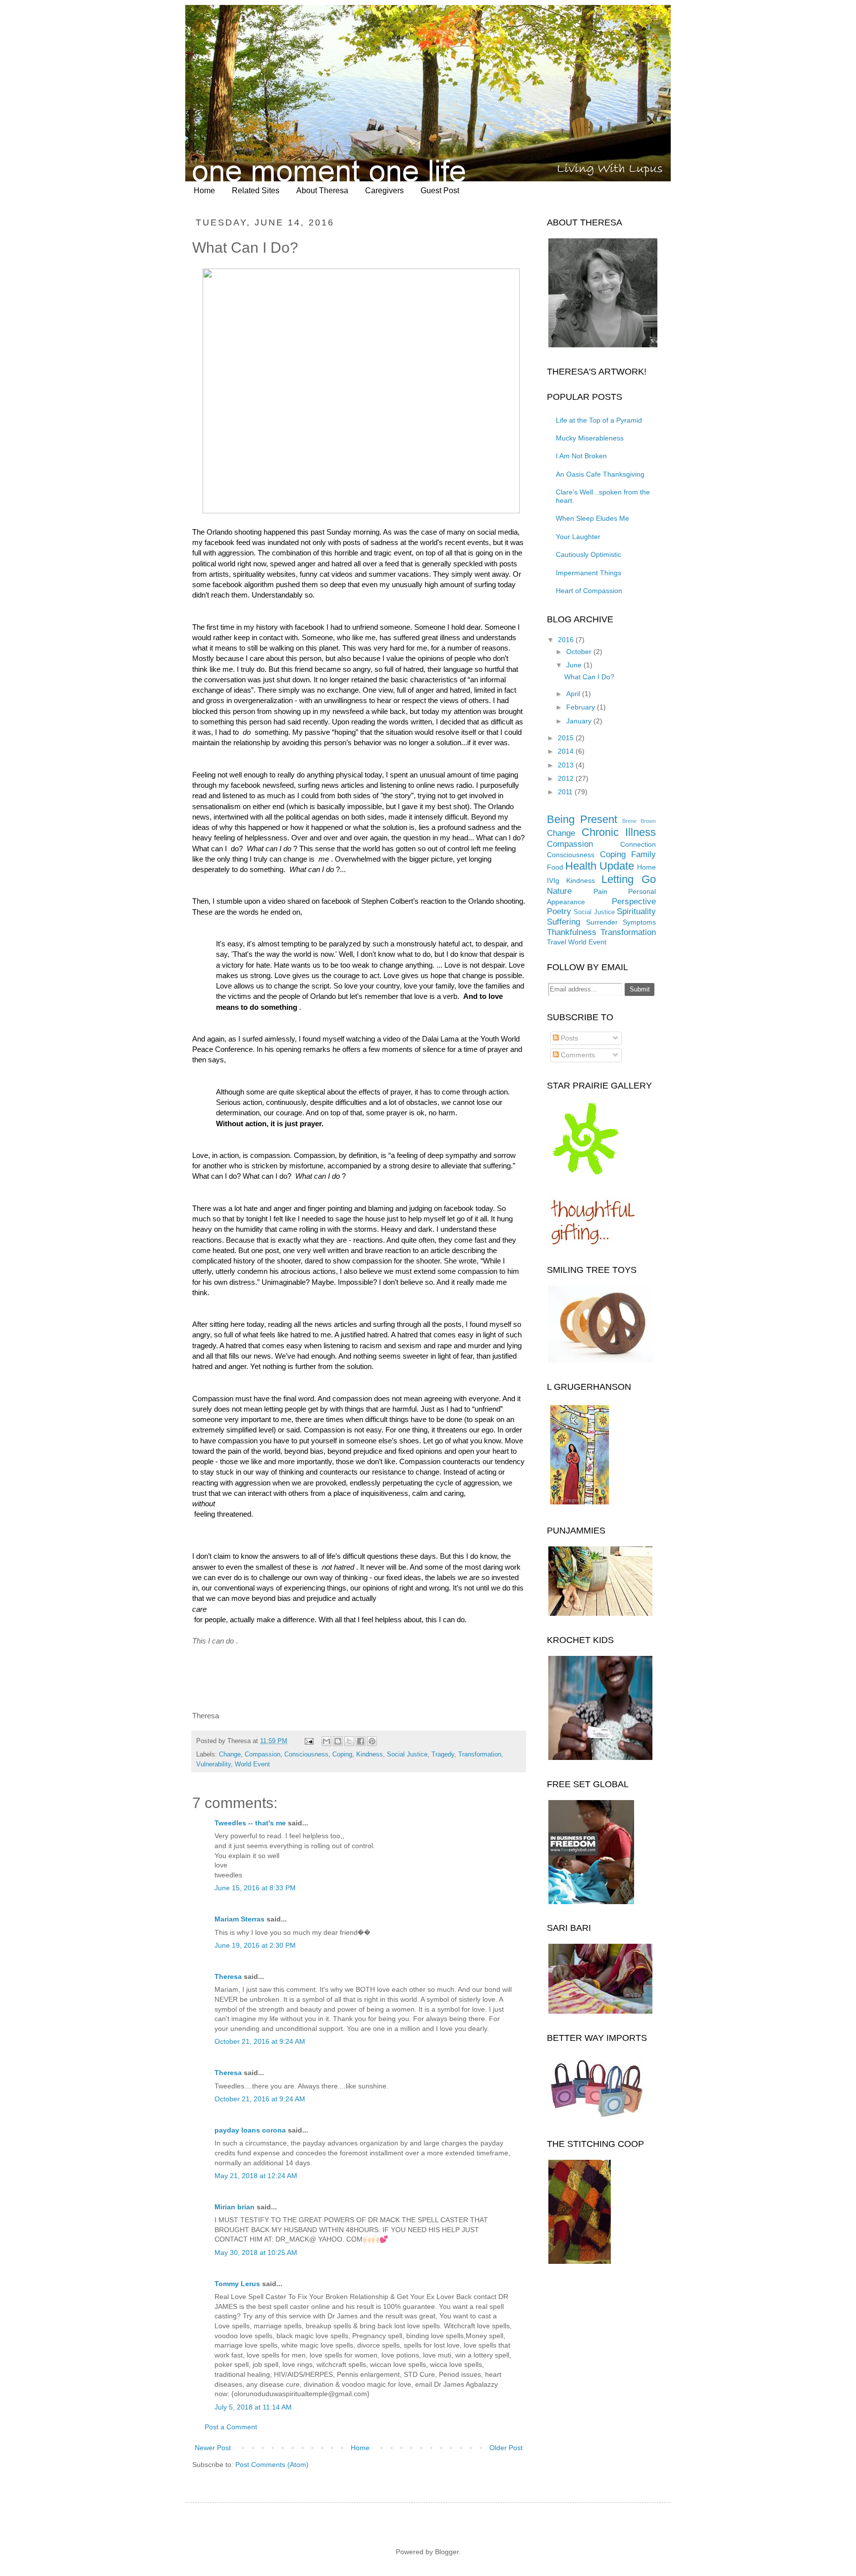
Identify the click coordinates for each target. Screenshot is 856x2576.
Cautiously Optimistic (588, 554)
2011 (566, 792)
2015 (567, 738)
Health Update (600, 866)
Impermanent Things (588, 573)
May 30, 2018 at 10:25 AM (256, 2252)
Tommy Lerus (237, 2284)
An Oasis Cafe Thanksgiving (600, 474)
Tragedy (443, 1754)
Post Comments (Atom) (272, 2465)
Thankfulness (572, 932)
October (580, 652)
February (582, 707)
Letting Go (629, 879)
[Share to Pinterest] (372, 1741)
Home (204, 191)
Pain (600, 891)
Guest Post (440, 191)
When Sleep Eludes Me (592, 518)
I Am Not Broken (581, 456)
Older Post (506, 2448)
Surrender (602, 922)
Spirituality (636, 911)
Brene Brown (639, 821)
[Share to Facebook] (361, 1741)
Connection (638, 844)
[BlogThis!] (338, 1741)
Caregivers (384, 191)
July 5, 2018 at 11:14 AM (253, 2407)
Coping (342, 1754)
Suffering (563, 922)
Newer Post (213, 2448)
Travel (557, 942)
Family (643, 854)
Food (555, 867)
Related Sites (256, 191)
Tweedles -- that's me (250, 1823)
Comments (577, 1055)
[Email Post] (309, 1741)
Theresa (228, 1976)
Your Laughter (578, 537)
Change (230, 1754)
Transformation (480, 1754)
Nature (559, 891)
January (580, 721)
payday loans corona (250, 2130)
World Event (252, 1764)
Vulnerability (214, 1764)
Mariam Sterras (240, 1919)
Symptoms (639, 922)
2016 (567, 640)
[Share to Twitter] (349, 1741)
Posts (568, 1038)
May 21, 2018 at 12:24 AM (256, 2176)
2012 (567, 778)
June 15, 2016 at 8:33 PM (255, 1888)
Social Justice (407, 1754)
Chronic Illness (619, 832)
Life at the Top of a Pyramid (599, 420)
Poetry (559, 911)
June (575, 665)
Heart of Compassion (589, 591)
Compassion (263, 1754)
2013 (567, 765)
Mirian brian (235, 2207)
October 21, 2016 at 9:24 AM (260, 2041)
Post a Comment (231, 2427)
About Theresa (322, 191)
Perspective (634, 902)
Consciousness (306, 1754)
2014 (567, 751)
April (574, 694)
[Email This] (326, 1741)
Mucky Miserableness (590, 438)
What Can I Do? (589, 677)
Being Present (582, 819)
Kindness (370, 1754)
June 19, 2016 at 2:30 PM (255, 1945)
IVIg (553, 880)
